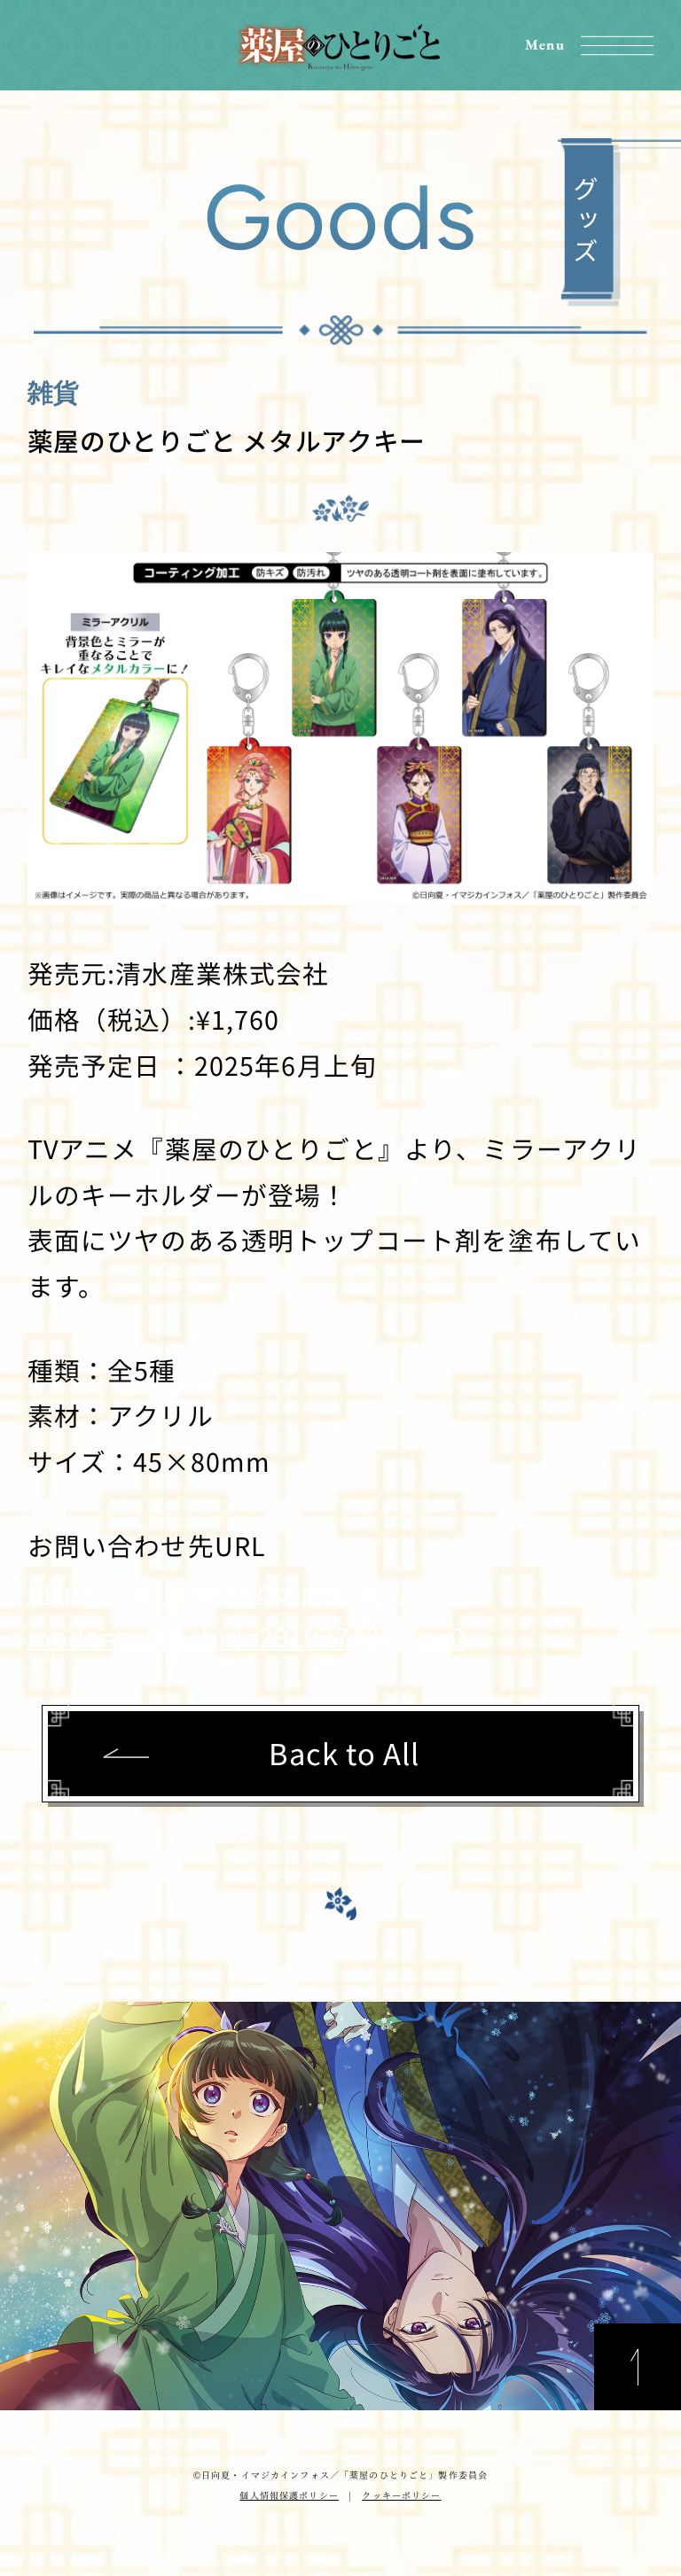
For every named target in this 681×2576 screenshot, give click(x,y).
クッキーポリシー (401, 2495)
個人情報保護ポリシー (289, 2495)
